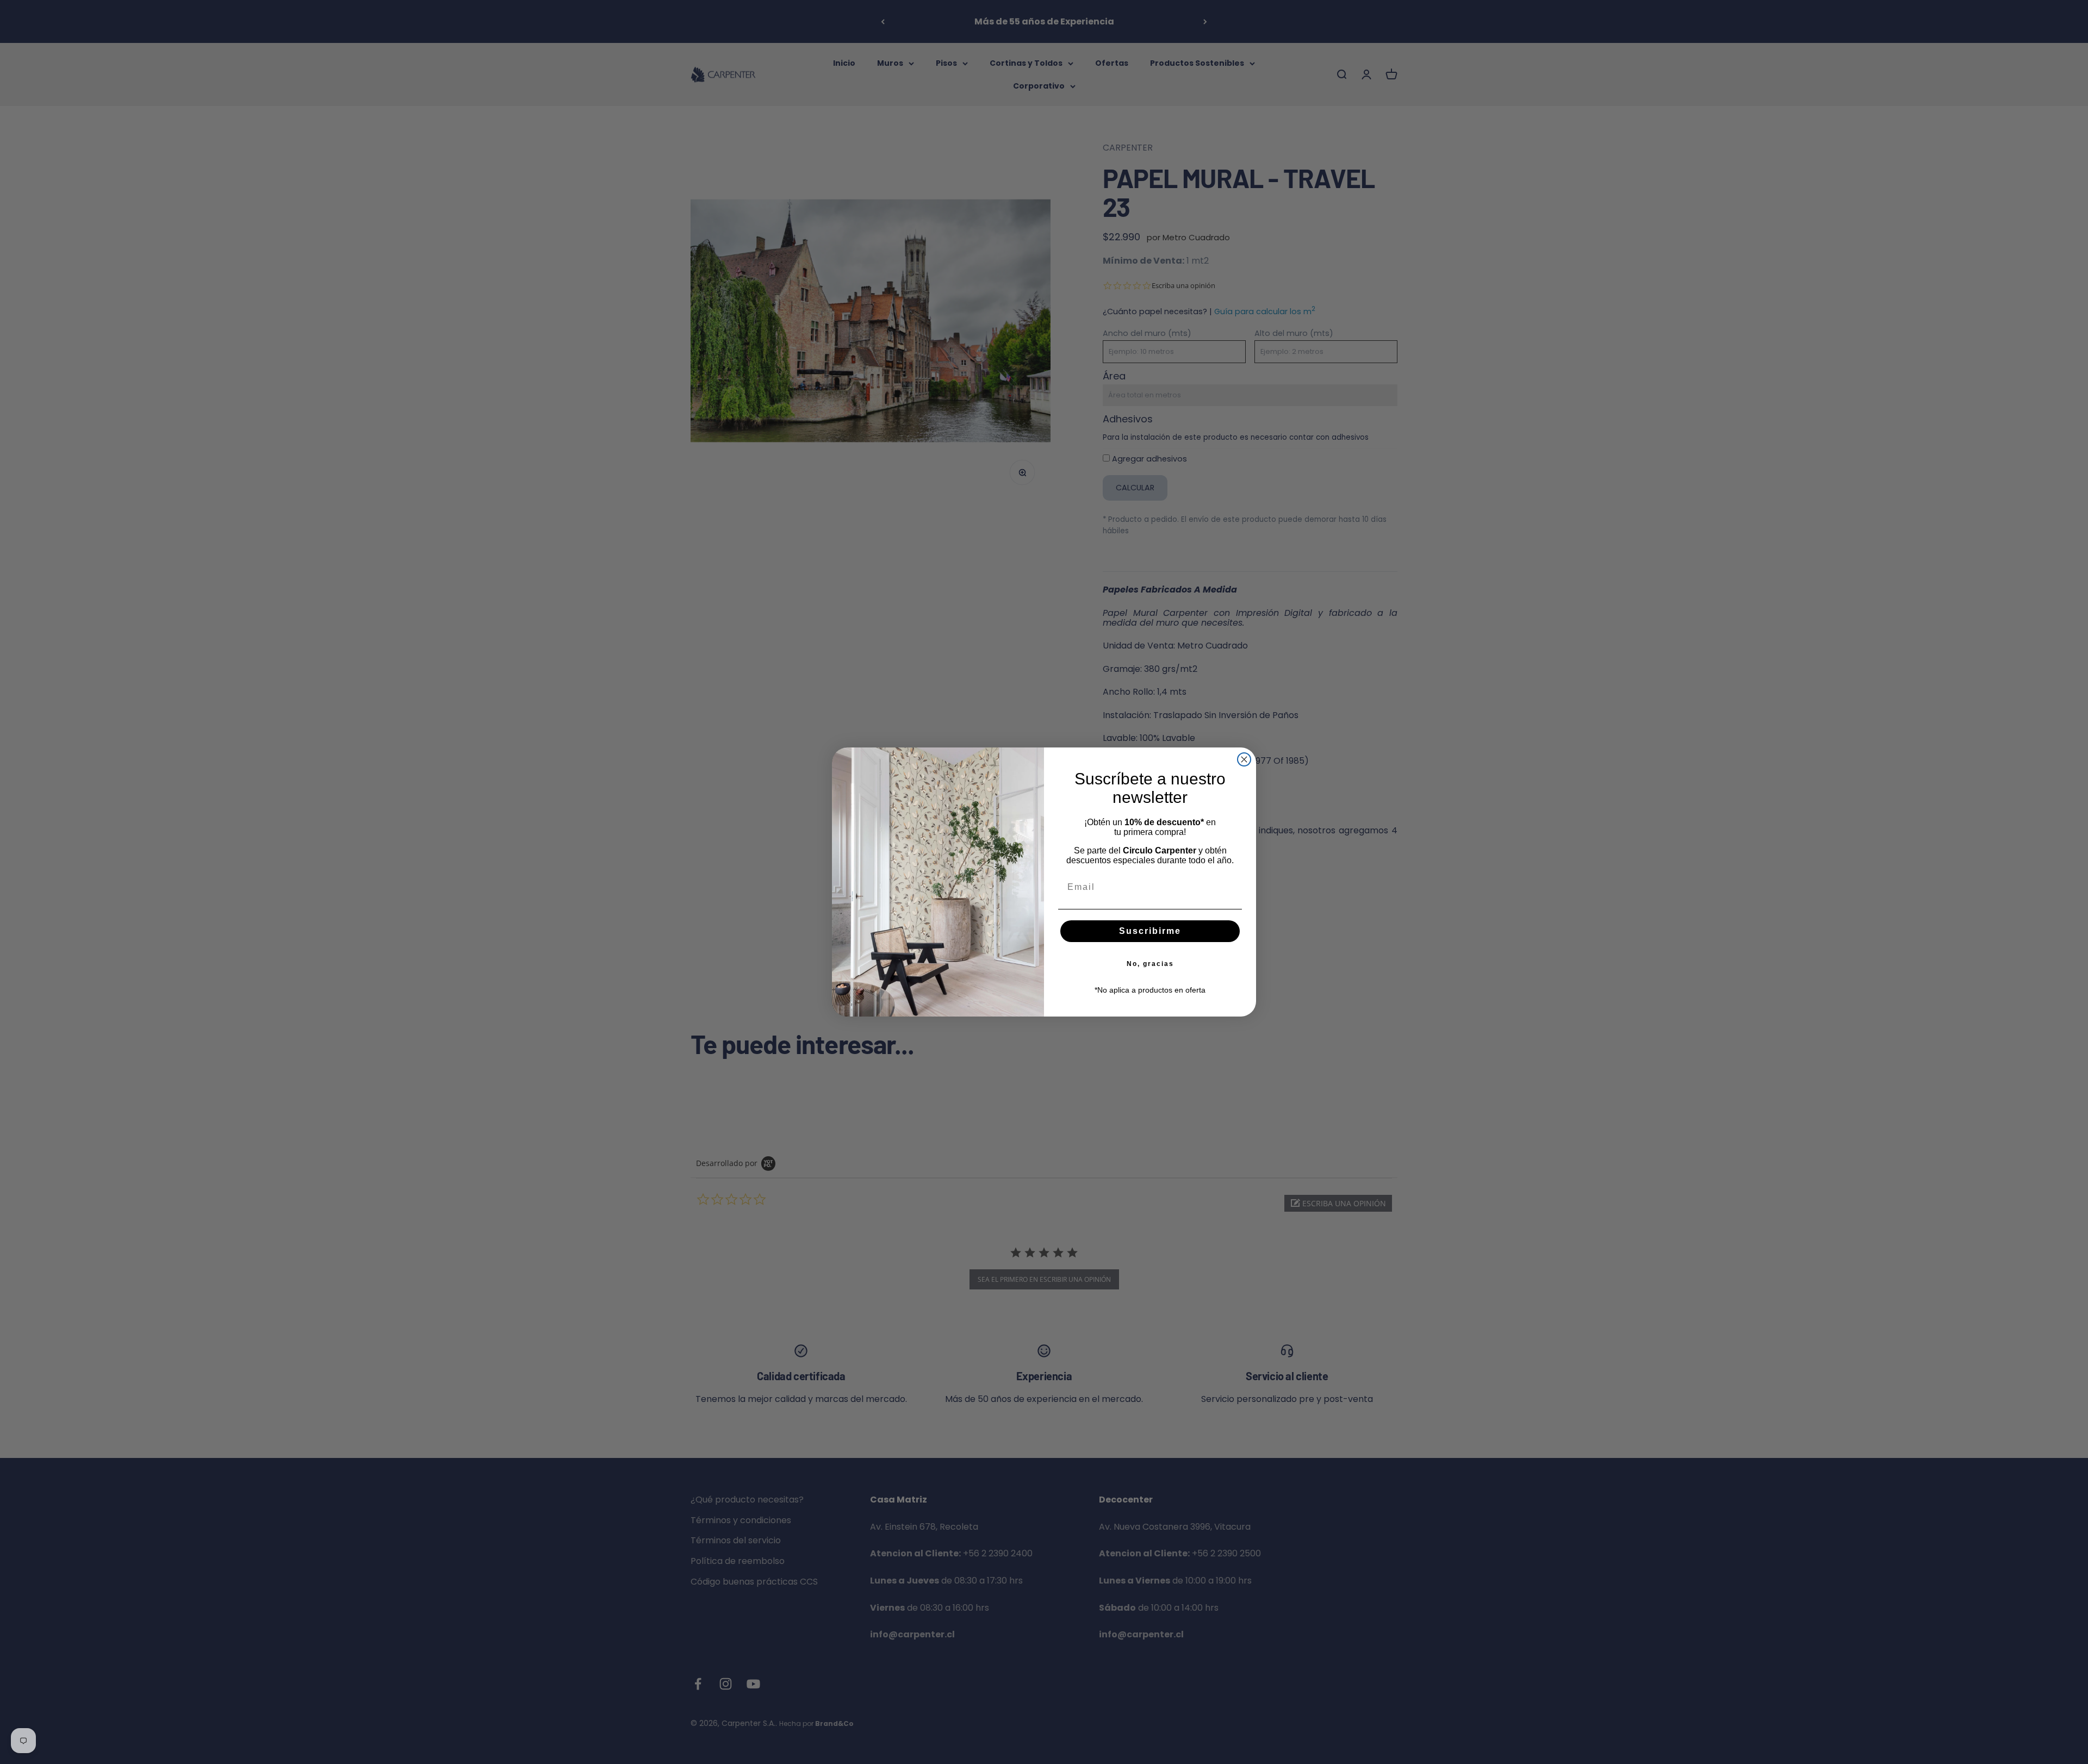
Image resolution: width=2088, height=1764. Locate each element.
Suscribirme (1150, 931)
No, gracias (1150, 964)
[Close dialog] (1244, 759)
